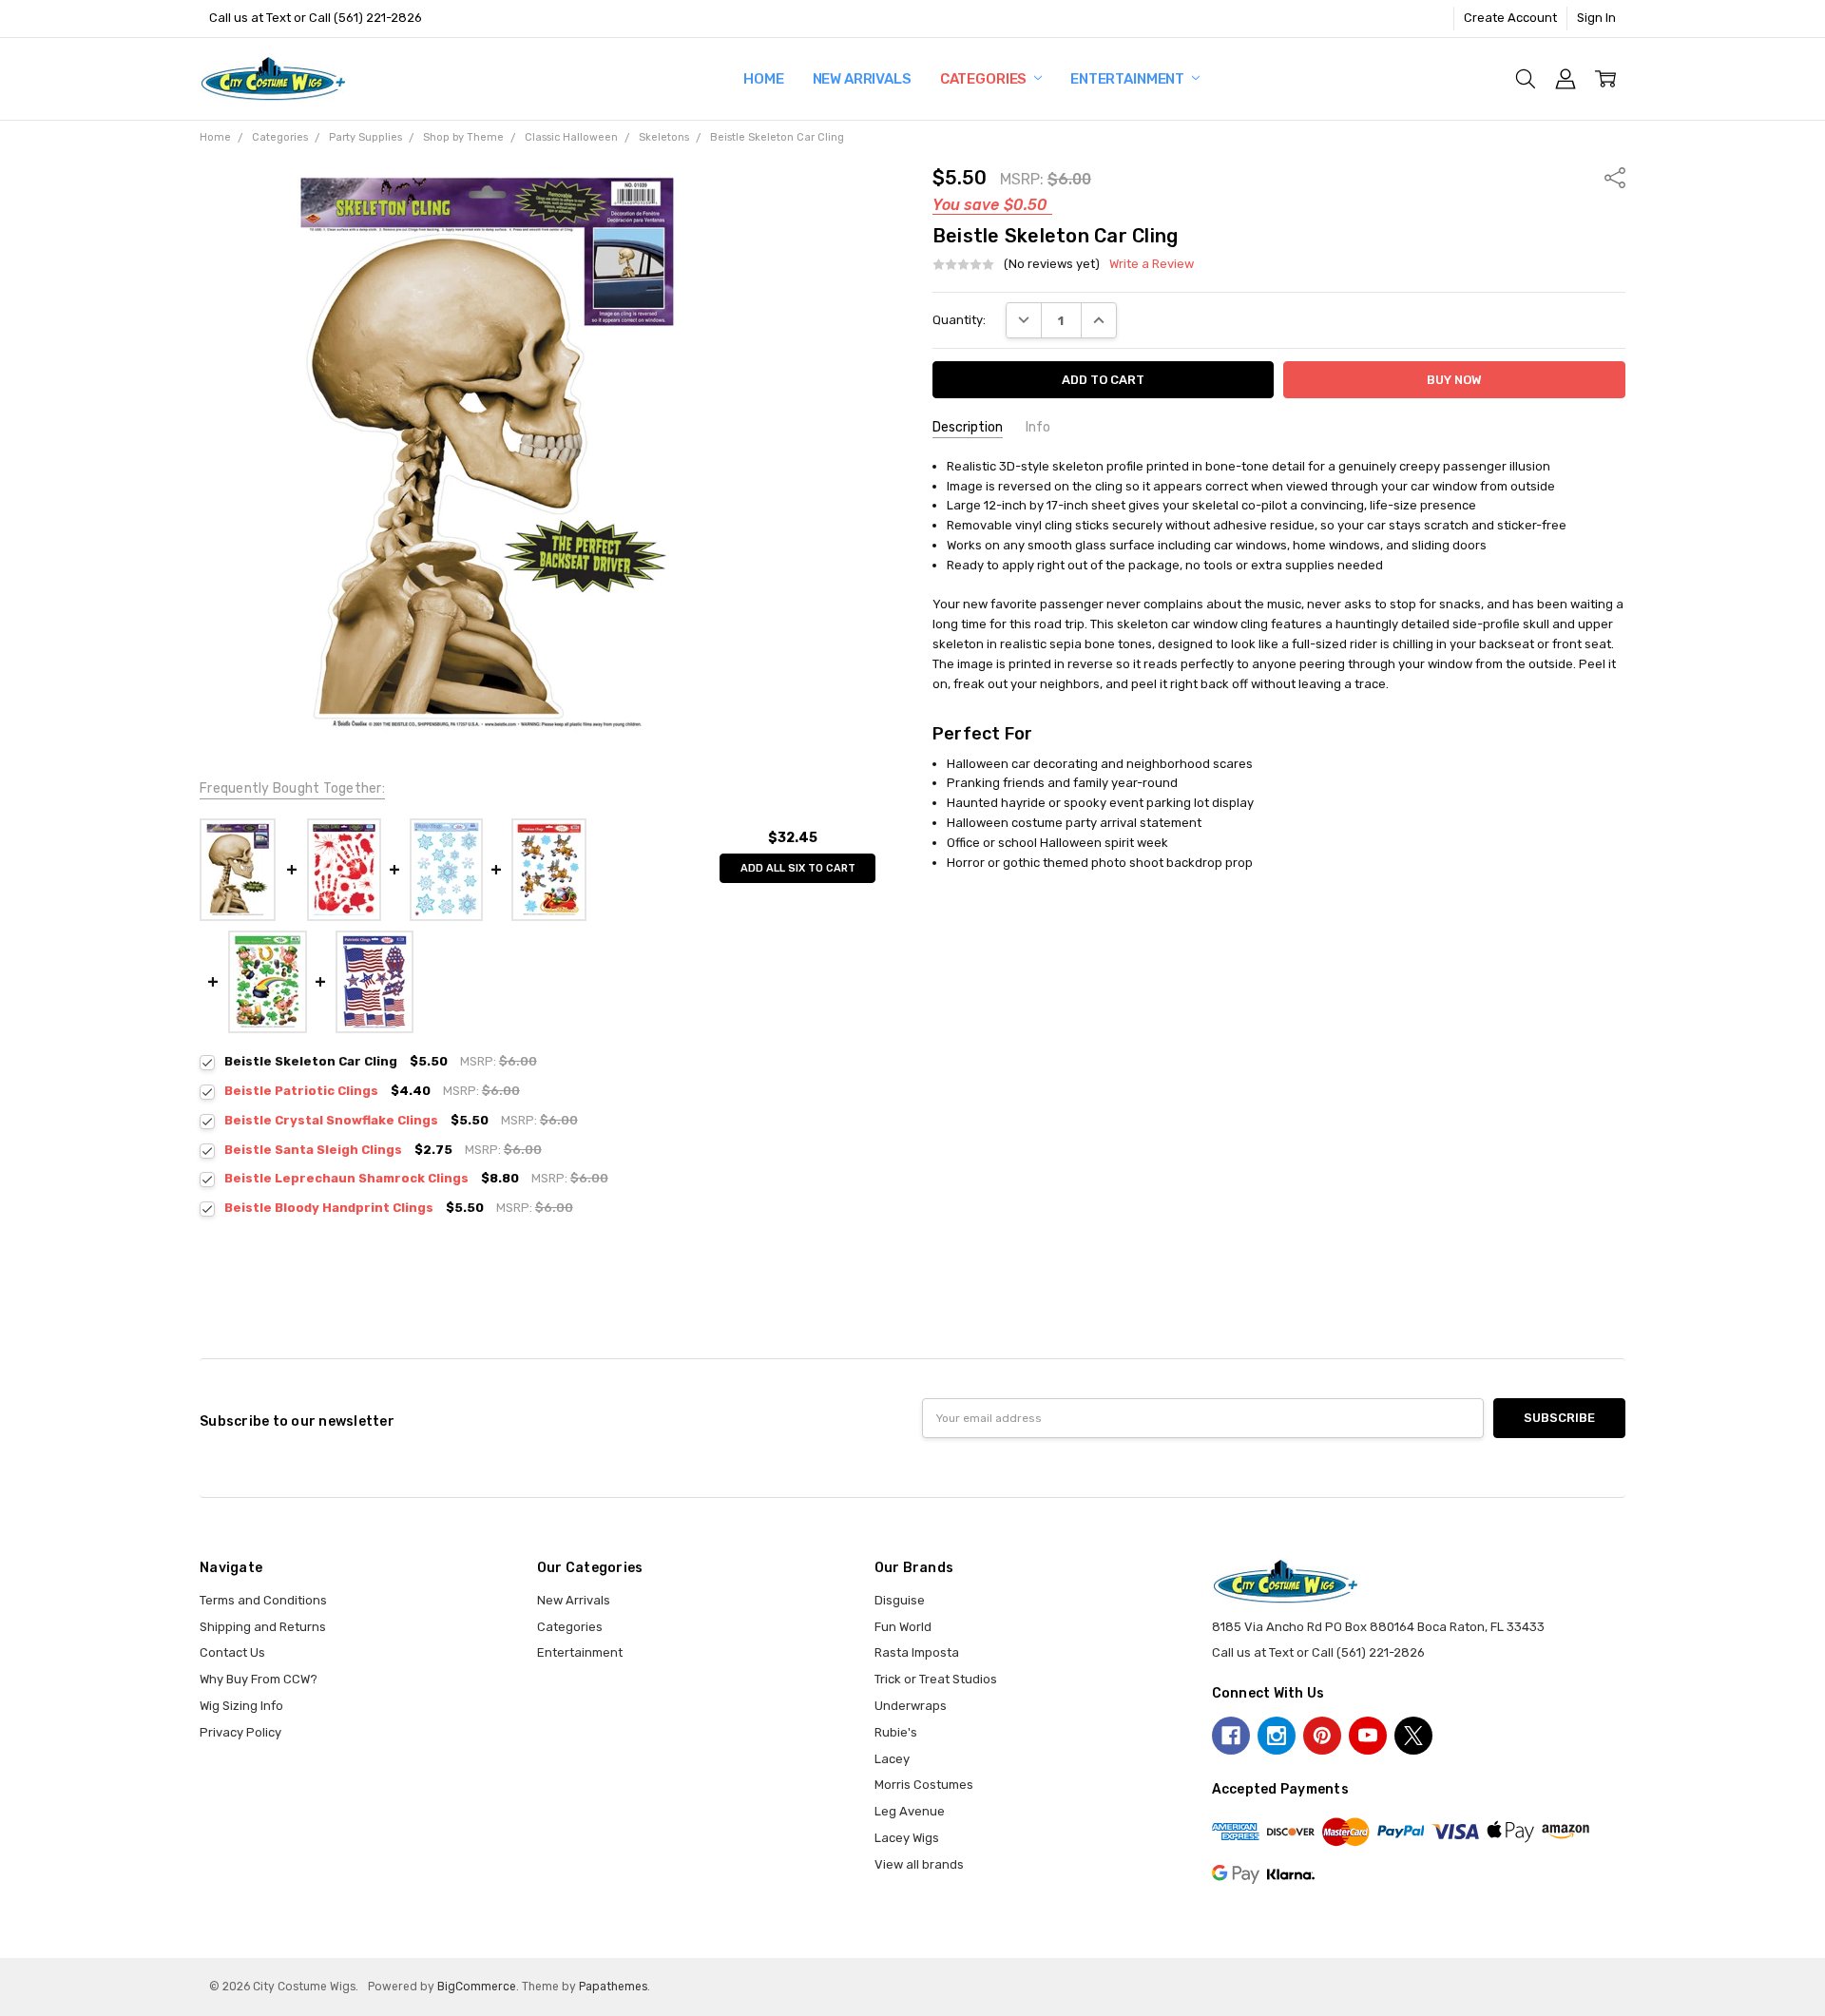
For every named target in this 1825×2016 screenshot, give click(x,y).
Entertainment (1129, 79)
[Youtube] (1368, 1736)
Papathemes (613, 1987)
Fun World (903, 1627)
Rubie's (896, 1732)
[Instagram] (1277, 1736)
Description (968, 427)
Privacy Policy (240, 1732)
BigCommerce (477, 1987)
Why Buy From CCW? (259, 1679)
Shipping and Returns (263, 1627)
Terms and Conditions (263, 1600)
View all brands (919, 1864)
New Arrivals (862, 79)
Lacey (892, 1759)
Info (1038, 427)
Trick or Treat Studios (936, 1679)
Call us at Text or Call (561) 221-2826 (316, 18)
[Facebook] (1231, 1736)
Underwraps (911, 1706)
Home (763, 79)
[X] (1413, 1736)
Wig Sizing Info (241, 1706)
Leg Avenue (910, 1811)
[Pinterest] (1322, 1736)
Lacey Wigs (907, 1838)
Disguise (900, 1600)
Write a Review (1152, 264)
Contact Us (232, 1652)
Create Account (1510, 18)
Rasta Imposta (917, 1652)
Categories (985, 79)
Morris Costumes (924, 1785)
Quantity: (959, 320)
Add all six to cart (798, 868)
